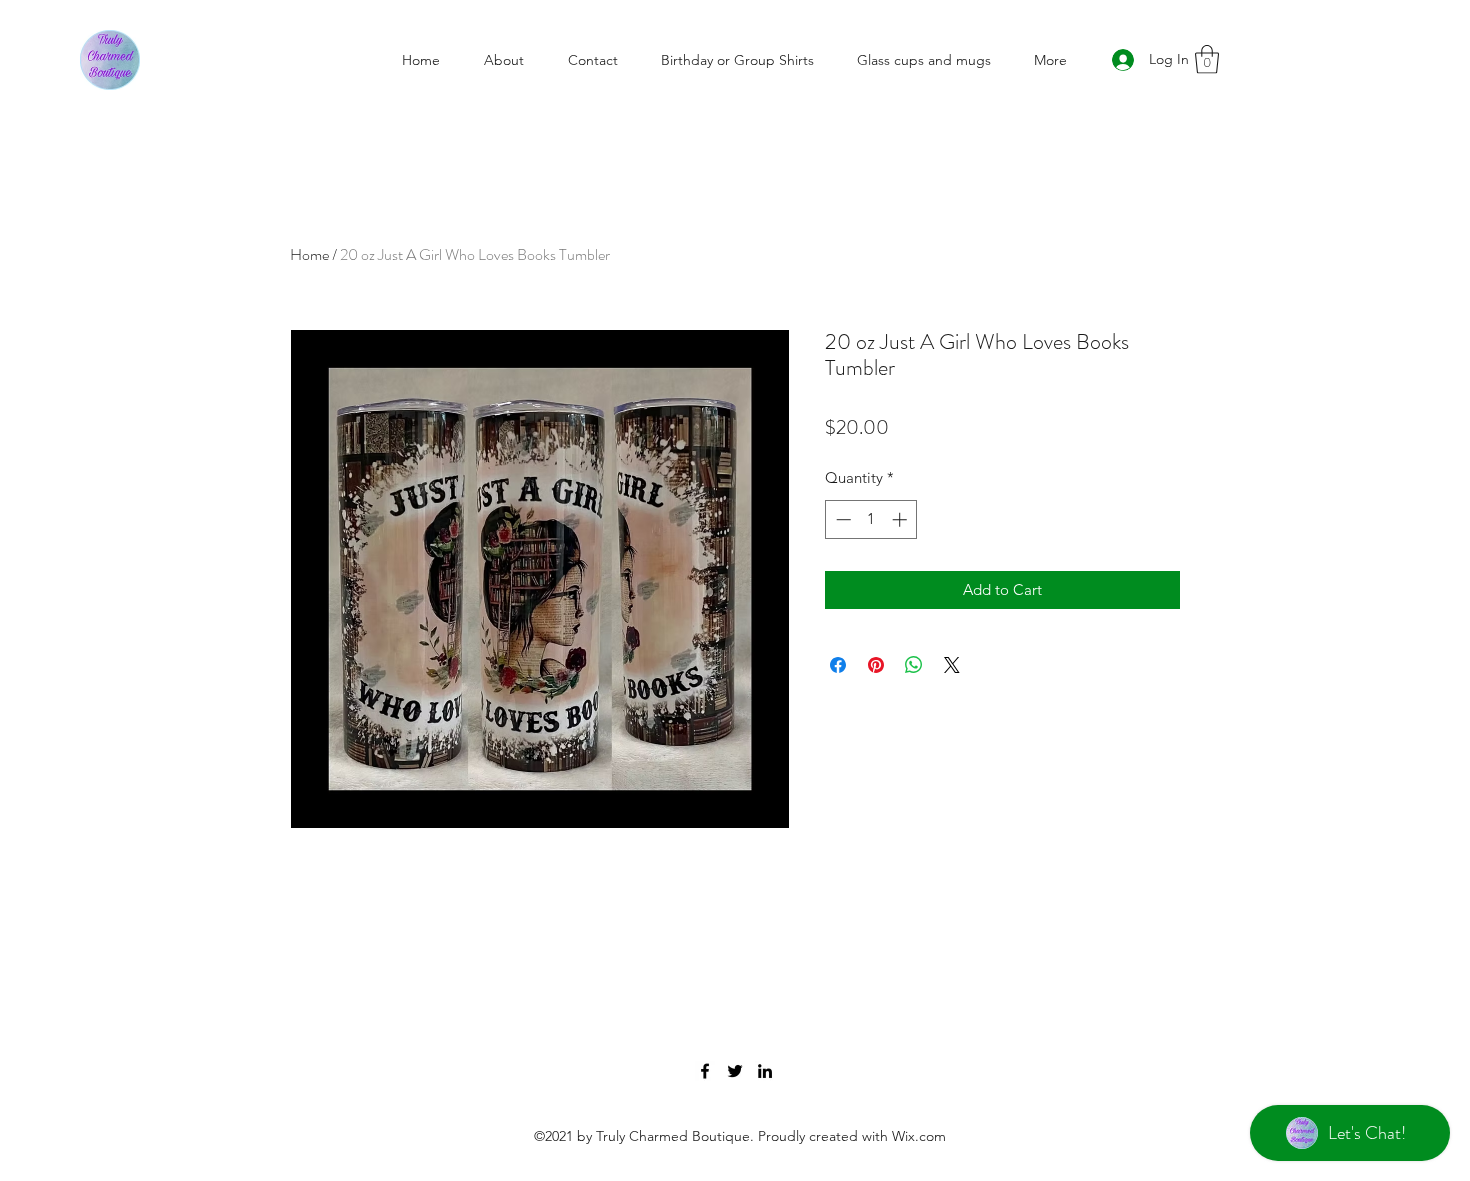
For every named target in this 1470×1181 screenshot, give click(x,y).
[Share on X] (952, 665)
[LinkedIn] (765, 1071)
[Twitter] (735, 1071)
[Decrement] (841, 519)
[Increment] (901, 519)
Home (309, 254)
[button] (1207, 59)
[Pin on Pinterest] (876, 665)
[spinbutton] (871, 519)
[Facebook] (705, 1071)
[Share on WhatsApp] (914, 665)
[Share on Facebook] (838, 665)
